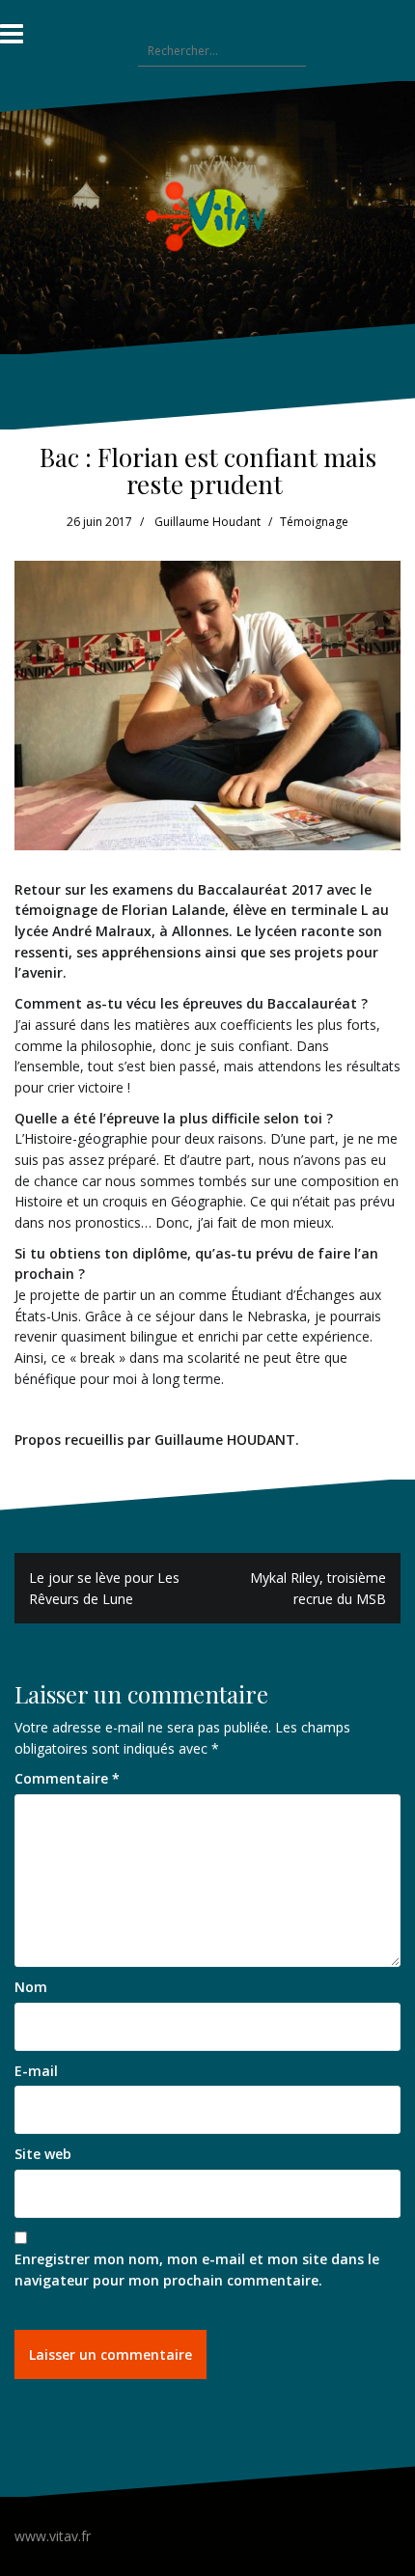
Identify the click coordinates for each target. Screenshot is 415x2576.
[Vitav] (208, 216)
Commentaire (67, 1778)
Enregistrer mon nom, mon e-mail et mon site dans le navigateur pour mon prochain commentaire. (197, 2270)
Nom (31, 1987)
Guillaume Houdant (207, 522)
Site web (43, 2154)
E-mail (36, 2071)
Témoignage (314, 522)
